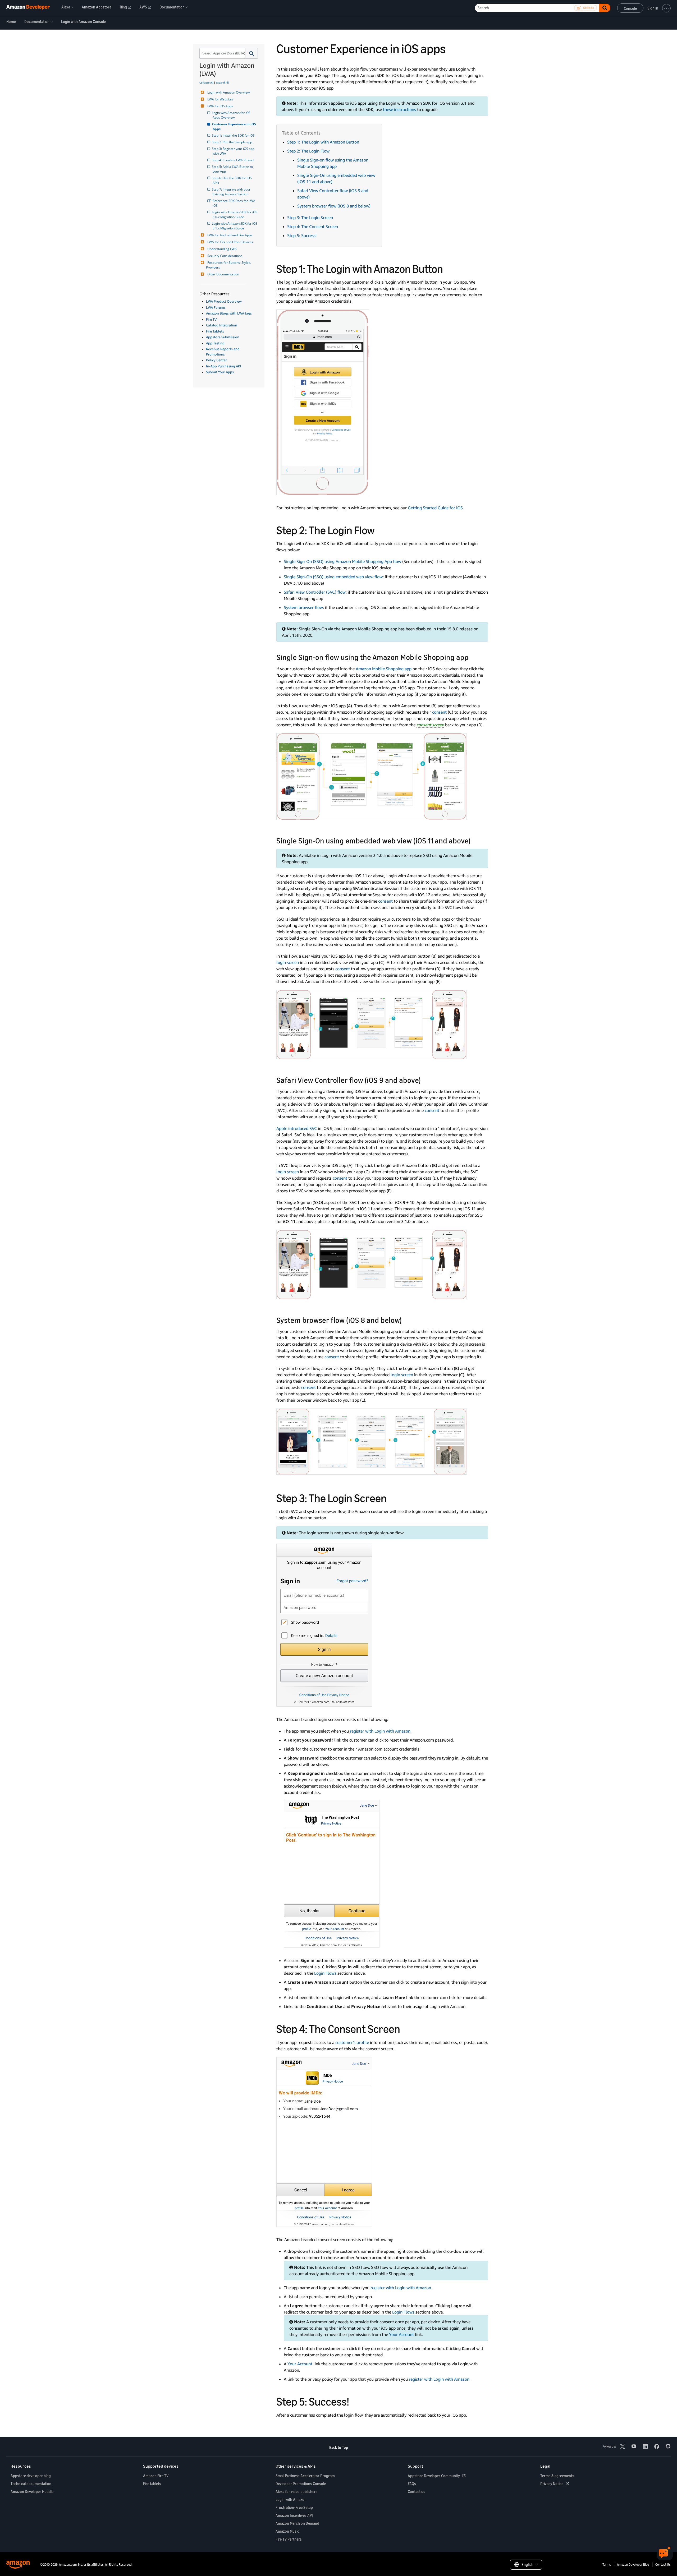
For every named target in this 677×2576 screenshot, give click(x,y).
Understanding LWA (222, 249)
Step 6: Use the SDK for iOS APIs (233, 180)
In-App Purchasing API (224, 366)
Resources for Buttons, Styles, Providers (229, 265)
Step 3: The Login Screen (310, 218)
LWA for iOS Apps (220, 106)
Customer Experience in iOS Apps (235, 126)
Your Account (401, 2334)
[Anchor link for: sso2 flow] (474, 840)
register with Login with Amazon (380, 1731)
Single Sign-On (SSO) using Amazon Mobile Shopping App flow (342, 561)
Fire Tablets (215, 331)
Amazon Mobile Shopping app (384, 669)
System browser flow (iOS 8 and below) (334, 206)
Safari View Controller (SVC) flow (315, 592)
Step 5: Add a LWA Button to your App (233, 169)
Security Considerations (225, 256)
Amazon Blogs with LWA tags (229, 313)
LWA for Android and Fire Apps (230, 235)
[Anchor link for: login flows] (380, 529)
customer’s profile (352, 2042)
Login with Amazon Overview (228, 92)
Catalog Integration (222, 325)
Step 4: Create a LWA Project (233, 160)
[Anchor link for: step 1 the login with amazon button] (449, 268)
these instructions (399, 109)
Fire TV (211, 319)
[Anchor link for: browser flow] (406, 1320)
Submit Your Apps (220, 372)
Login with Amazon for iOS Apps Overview (232, 115)
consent (439, 712)
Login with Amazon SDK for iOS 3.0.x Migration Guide (235, 214)
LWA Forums (216, 307)
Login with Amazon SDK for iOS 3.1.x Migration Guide (235, 226)
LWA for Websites (220, 99)
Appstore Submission (223, 337)
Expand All (222, 82)
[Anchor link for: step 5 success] (355, 2401)
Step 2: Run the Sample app (232, 142)
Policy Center (216, 360)
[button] (252, 53)
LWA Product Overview (224, 301)
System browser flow (303, 607)
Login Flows (325, 1973)
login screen (288, 962)
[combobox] (222, 53)
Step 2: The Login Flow (308, 151)
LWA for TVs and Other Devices (230, 242)
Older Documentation (223, 274)
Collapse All (206, 82)
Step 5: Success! (302, 236)
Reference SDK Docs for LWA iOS (234, 203)
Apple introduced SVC (297, 1128)
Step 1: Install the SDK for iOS (234, 135)
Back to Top (339, 2447)
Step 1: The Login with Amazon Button (323, 142)
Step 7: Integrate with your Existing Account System (232, 192)
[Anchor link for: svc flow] (425, 1080)
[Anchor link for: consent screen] (406, 2028)
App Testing (215, 343)
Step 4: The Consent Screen (313, 227)
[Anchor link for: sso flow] (472, 657)
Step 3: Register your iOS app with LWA (234, 151)
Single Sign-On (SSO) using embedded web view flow (333, 577)
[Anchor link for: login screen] (392, 1497)
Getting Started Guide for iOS (435, 508)
